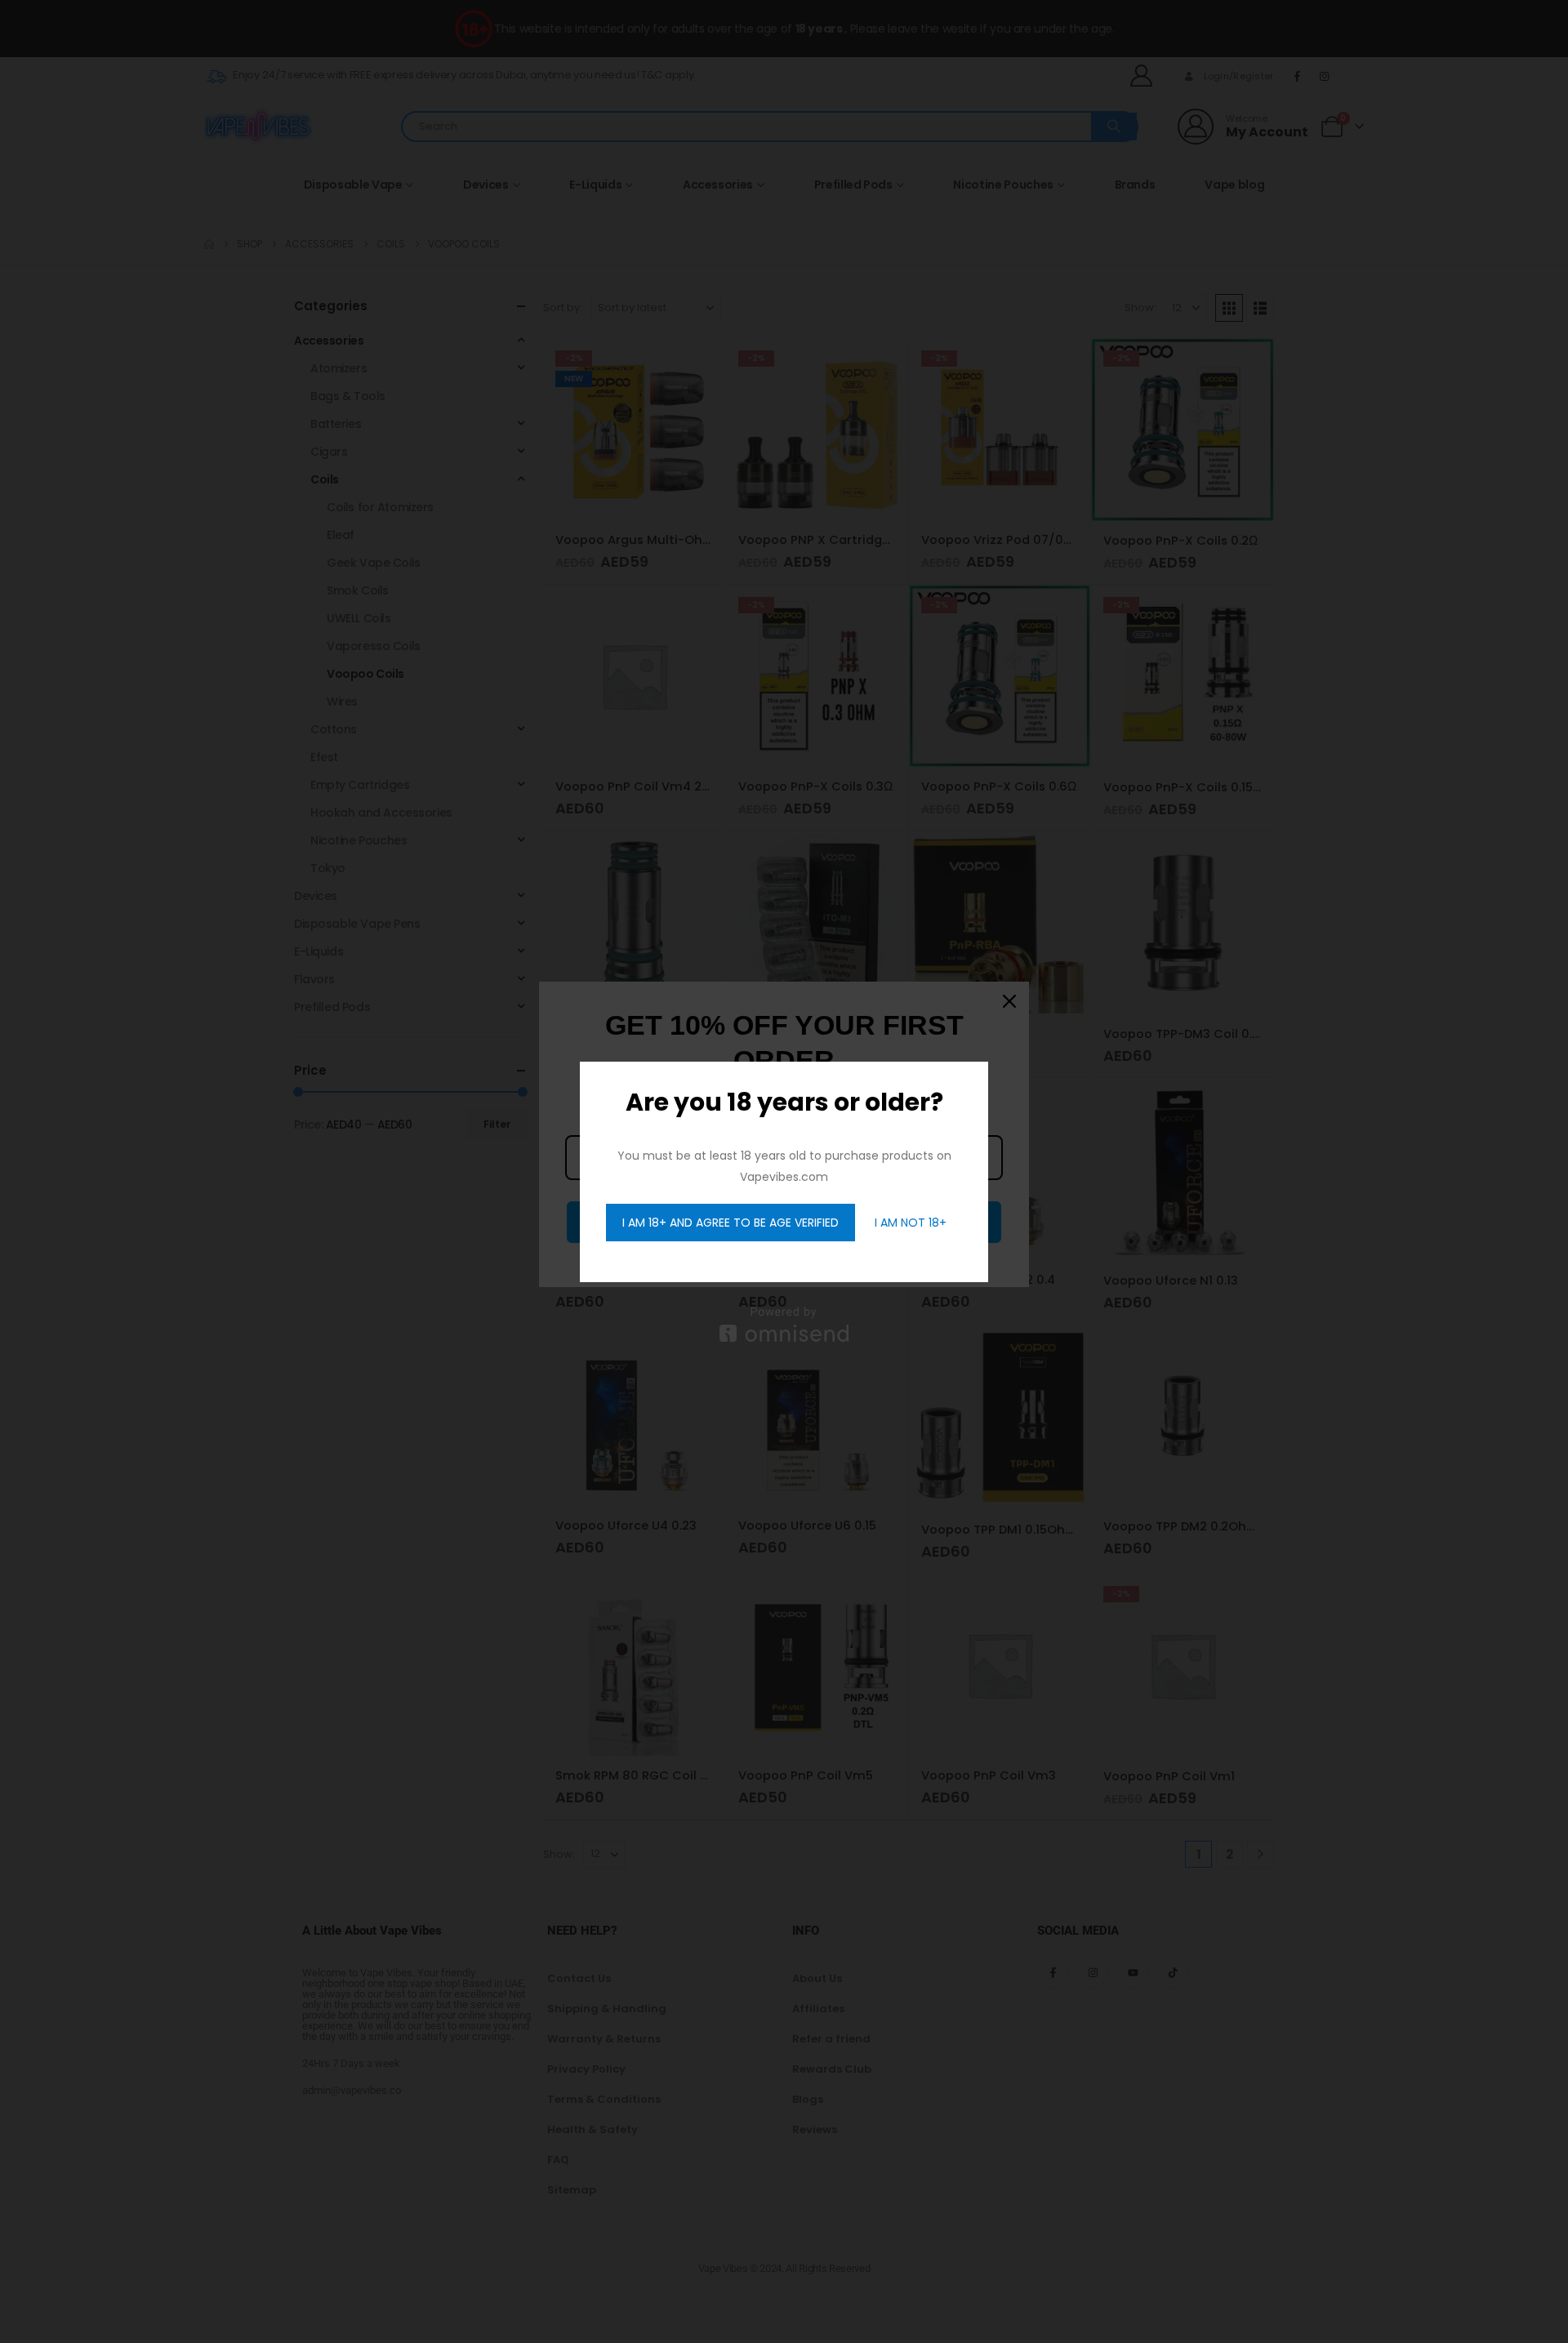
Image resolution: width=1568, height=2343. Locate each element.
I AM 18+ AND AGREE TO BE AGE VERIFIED (731, 1223)
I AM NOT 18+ (911, 1223)
